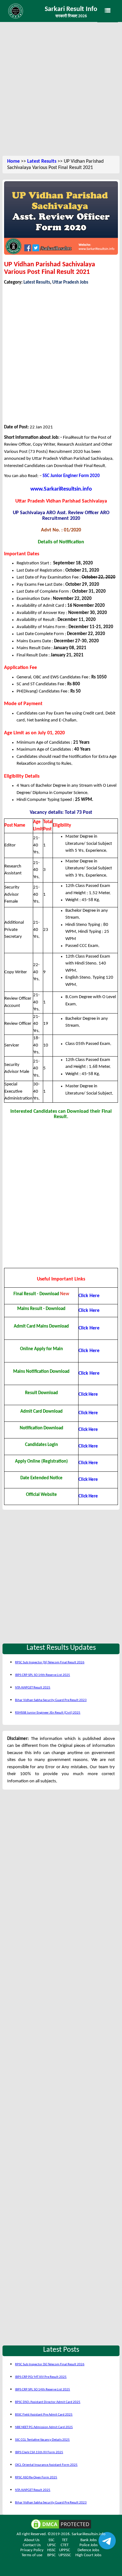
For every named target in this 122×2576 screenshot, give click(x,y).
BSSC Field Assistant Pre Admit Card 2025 (44, 2415)
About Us (32, 2540)
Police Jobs (89, 2545)
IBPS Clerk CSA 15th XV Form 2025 (39, 2452)
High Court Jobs (88, 2555)
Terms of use (32, 2555)
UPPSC (65, 2550)
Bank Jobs (89, 2540)
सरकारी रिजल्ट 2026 (71, 16)
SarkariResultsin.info (89, 2534)
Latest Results (42, 161)
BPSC (51, 2555)
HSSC (51, 2550)
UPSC (52, 2545)
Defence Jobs (88, 2550)
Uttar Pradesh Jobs (70, 283)
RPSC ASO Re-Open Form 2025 (36, 2478)
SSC (51, 2540)
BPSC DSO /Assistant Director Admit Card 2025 (48, 2402)
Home (13, 161)
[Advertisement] (61, 90)
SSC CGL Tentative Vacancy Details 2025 (42, 2440)
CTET (65, 2545)
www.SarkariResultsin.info (61, 489)
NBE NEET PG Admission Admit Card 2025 (44, 2427)
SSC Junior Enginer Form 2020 (71, 476)
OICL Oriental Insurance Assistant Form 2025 (46, 2465)
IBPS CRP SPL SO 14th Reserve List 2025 (43, 1675)
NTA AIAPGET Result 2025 (33, 1688)
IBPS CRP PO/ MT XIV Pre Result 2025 (41, 2377)
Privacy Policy (32, 2550)
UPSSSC (65, 2555)
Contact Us (32, 2545)
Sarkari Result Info (71, 9)
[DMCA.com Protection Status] (61, 2524)
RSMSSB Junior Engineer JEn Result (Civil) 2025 (48, 1713)
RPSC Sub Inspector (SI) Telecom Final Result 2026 (50, 1663)
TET (65, 2540)
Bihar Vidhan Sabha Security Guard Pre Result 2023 (51, 1700)
